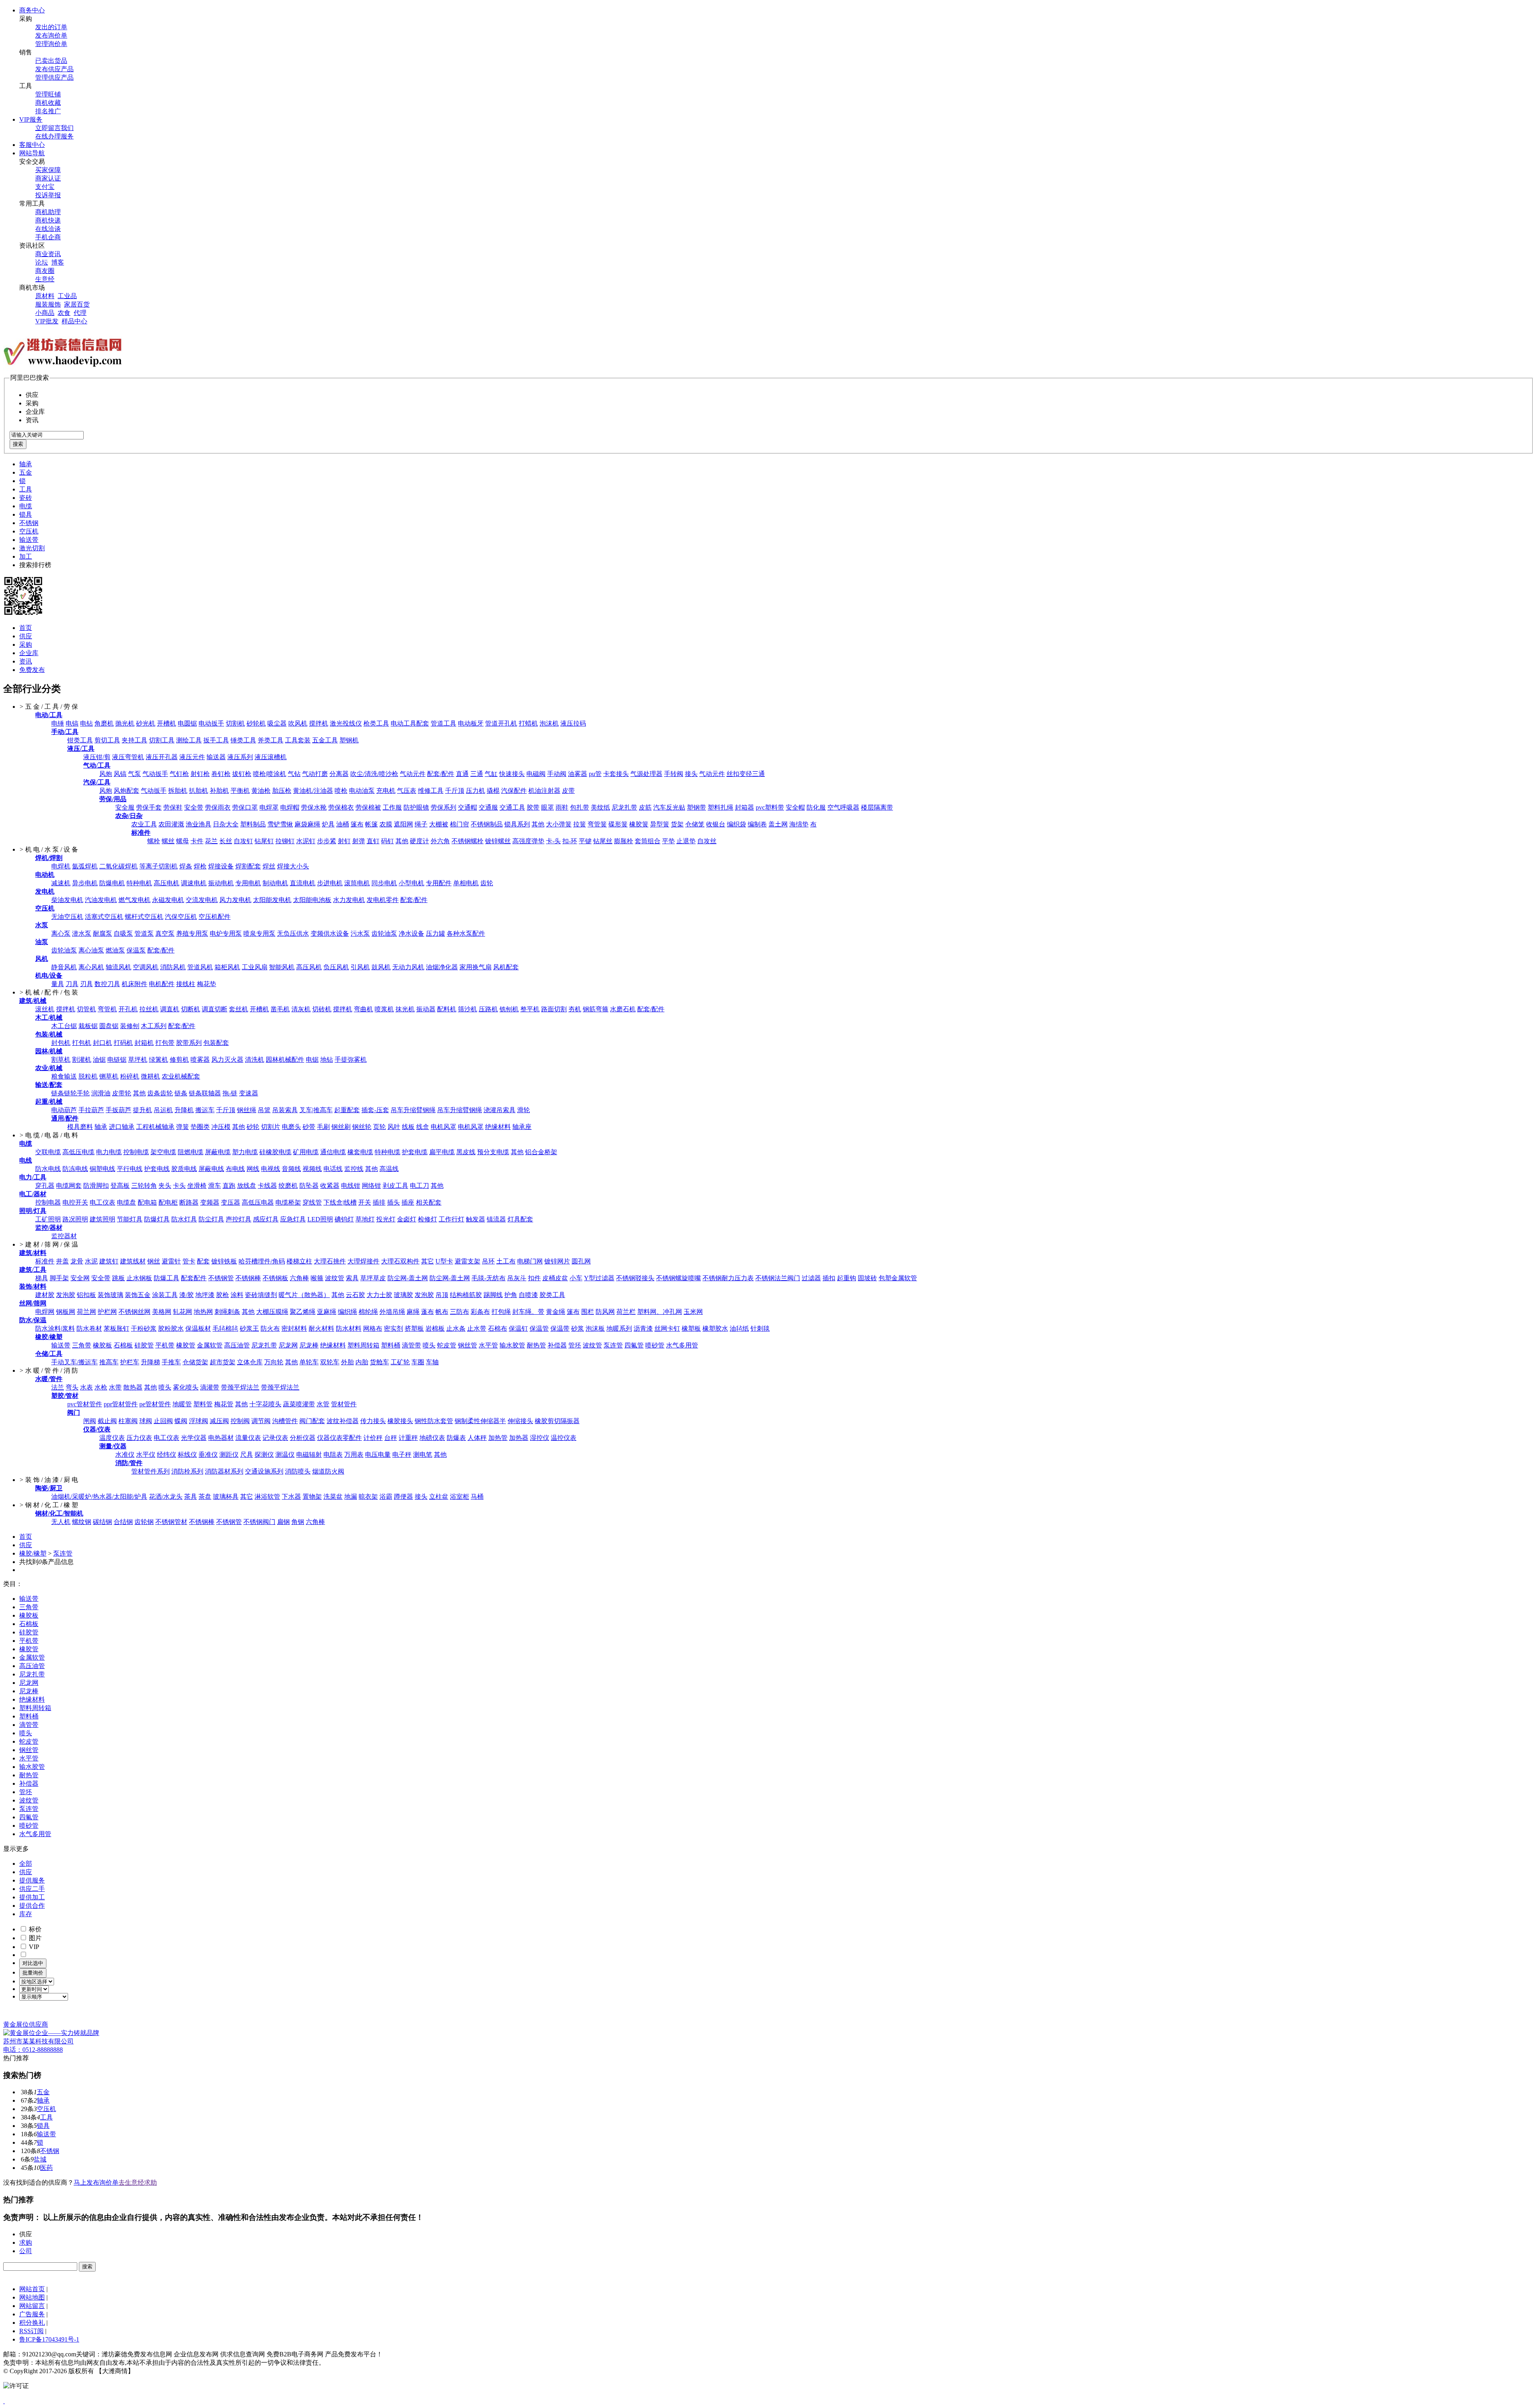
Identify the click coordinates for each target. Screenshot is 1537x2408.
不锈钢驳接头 (635, 1278)
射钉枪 (200, 774)
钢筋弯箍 (596, 1009)
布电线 (235, 1169)
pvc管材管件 (85, 1404)
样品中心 (74, 321)
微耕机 (150, 1076)
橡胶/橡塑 (33, 1553)
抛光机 (125, 723)
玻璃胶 (403, 1295)
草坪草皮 (373, 1278)
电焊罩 (269, 807)
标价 (34, 1929)
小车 (576, 1278)
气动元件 (413, 774)
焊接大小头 (293, 866)
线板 (408, 1127)
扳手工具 (216, 740)
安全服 (125, 807)
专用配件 (439, 883)
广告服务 (32, 2314)
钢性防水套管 (434, 1421)
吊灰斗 (517, 1278)
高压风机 (309, 967)
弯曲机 (363, 1009)
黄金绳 (556, 1312)
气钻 (294, 774)
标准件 (45, 1261)
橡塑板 (691, 1328)
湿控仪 (540, 1438)
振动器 (426, 1009)
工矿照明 (48, 1219)
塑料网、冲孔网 (660, 1312)
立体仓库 (250, 1362)
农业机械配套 (181, 1076)
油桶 (343, 824)
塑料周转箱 (363, 1345)
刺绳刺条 (227, 1312)
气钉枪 (179, 774)
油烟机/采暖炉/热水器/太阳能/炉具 (99, 1497)
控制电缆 (136, 1152)
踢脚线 (493, 1295)
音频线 (291, 1169)
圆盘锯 (109, 1026)
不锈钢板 (275, 1278)
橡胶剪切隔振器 (557, 1421)
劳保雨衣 (218, 807)
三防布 (459, 1312)
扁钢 (283, 1522)
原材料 (45, 296)
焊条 (186, 866)
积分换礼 (32, 2323)
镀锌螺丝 (498, 841)
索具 (352, 1278)
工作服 (392, 807)
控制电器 (48, 1202)
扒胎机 (199, 791)
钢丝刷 (341, 1127)
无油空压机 (67, 917)
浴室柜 (459, 1497)
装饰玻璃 (110, 1295)
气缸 (491, 774)
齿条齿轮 (160, 1093)
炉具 (328, 824)
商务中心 (32, 10)
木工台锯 (64, 1026)
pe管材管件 (155, 1404)
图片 (34, 1938)
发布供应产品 (54, 69)
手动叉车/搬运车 (74, 1362)
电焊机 (61, 866)
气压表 (407, 791)
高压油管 (237, 1345)
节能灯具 (130, 1219)
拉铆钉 (285, 841)
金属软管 (210, 1345)
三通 (477, 774)
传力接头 (373, 1421)
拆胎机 (178, 791)
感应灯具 (266, 1219)
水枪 (101, 1387)
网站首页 (32, 2289)
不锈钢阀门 (259, 1522)
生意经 (45, 279)
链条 (181, 1093)
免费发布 (32, 670)
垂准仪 (208, 1455)
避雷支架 (468, 1261)
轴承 (26, 464)
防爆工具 (167, 1278)
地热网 (203, 1312)
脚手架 (59, 1278)
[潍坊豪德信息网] (63, 370)
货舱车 (379, 1362)
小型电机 (411, 883)
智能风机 (282, 967)
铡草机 (109, 1076)
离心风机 (91, 967)
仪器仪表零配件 (339, 1438)
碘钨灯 (344, 1219)
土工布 (506, 1261)
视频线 (312, 1169)
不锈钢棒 (248, 1278)
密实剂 (393, 1328)
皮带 (568, 791)
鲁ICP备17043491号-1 (49, 2339)
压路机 (488, 1009)
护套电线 (157, 1169)
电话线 (333, 1169)
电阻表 (333, 1455)
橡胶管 (186, 1345)
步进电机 (330, 883)
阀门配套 (312, 1421)
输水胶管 (512, 1345)
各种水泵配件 (466, 933)
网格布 (373, 1328)
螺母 (183, 841)
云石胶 (355, 1295)
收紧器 (330, 1186)
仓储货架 (195, 1362)
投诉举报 (48, 195)
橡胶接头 (400, 1421)
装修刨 (130, 1026)
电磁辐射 (309, 1455)
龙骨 (77, 1261)
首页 (26, 628)
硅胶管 (144, 1345)
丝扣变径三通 (746, 774)
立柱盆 (439, 1497)
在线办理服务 (54, 136)
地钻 (327, 1060)
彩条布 (480, 1312)
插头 (393, 1202)
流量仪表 (248, 1438)
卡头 (179, 1186)
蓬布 (427, 1312)
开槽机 (167, 723)
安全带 (194, 807)
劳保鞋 (173, 807)
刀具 (72, 984)
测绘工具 (189, 740)
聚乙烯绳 (303, 1312)
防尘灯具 (211, 1219)
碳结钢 (102, 1522)
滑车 (215, 1186)
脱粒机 (88, 1076)
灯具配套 (520, 1219)
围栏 (588, 1312)
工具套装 (298, 740)
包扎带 (580, 807)
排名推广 (48, 111)
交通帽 (468, 807)
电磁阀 (536, 774)
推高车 (109, 1362)
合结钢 (123, 1522)
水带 (115, 1387)
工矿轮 (400, 1362)
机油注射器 (544, 791)
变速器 (249, 1093)
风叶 (394, 1127)
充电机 (386, 791)
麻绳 (413, 1312)
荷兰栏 (626, 1312)
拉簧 (580, 824)
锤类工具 (243, 740)
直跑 (229, 1186)
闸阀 (90, 1421)
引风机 (360, 967)
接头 (691, 774)
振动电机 (221, 883)
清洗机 (255, 1060)
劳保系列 (443, 807)
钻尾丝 (603, 841)
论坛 (42, 262)
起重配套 (347, 1110)
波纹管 (335, 1278)
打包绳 (501, 1312)
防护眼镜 (416, 807)
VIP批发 (47, 321)
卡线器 (267, 1186)
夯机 (575, 1009)
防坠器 (309, 1186)
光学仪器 (194, 1438)
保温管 (539, 1328)
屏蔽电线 (211, 1169)
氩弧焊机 (85, 866)
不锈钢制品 (487, 824)
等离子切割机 (159, 866)
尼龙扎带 (624, 807)
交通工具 (512, 807)
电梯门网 (530, 1261)
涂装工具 (165, 1295)
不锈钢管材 (171, 1522)
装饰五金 (138, 1295)
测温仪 (285, 1455)
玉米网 (693, 1312)
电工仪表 (102, 1202)
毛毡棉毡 (225, 1328)
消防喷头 (298, 1471)
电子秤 (402, 1455)
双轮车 (330, 1362)
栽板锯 (88, 1026)
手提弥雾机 (351, 1060)
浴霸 (386, 1497)
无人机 (61, 1522)
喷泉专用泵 (259, 933)
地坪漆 (205, 1295)
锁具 (26, 514)
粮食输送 (64, 1076)
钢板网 (66, 1312)
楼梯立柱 (299, 1261)
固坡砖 (867, 1278)
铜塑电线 (102, 1169)
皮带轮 (122, 1093)
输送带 (29, 540)
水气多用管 (682, 1345)
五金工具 (325, 740)
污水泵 (360, 933)
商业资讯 (48, 254)
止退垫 (686, 841)
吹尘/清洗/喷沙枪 (374, 774)
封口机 (102, 1043)
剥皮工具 (395, 1186)
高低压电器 (258, 1202)
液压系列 (240, 757)
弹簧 (183, 1127)
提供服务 (32, 1880)
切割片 (271, 1127)
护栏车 (130, 1362)
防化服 (816, 807)
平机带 (165, 1345)
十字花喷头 (265, 1404)
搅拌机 (319, 723)
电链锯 (117, 1060)
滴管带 (411, 1345)
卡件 (197, 841)
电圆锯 (187, 723)
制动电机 (275, 883)
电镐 (72, 723)
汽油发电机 (101, 900)
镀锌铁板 (224, 1261)
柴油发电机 (67, 900)
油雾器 (578, 774)
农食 (64, 313)
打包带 (165, 1043)
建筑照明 (102, 1219)
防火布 (270, 1328)
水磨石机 (623, 1009)
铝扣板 (86, 1295)
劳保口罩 (245, 807)
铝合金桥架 (541, 1152)
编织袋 (736, 824)
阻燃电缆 (191, 1152)
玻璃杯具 (226, 1497)
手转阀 (674, 774)
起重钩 (847, 1278)
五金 (26, 472)
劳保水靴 (314, 807)
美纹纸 (600, 807)
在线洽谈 (48, 229)
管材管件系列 (150, 1471)
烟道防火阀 (328, 1471)
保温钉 (518, 1328)
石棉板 (123, 1345)
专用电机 (248, 883)
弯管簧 (597, 824)
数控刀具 (107, 984)
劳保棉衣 (341, 807)
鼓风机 (381, 967)
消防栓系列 (187, 1471)
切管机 (86, 1009)
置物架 (312, 1497)
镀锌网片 (557, 1261)
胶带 (533, 807)
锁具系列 (517, 824)
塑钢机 (349, 740)
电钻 (86, 723)
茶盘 (205, 1497)
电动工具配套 (410, 723)
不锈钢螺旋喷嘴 (678, 1278)
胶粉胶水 (171, 1328)
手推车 (171, 1362)
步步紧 (327, 841)
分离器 (339, 774)
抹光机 (405, 1009)
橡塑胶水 (715, 1328)
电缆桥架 (288, 1202)
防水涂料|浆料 (55, 1328)
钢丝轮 (362, 1127)
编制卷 (757, 824)
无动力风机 (408, 967)
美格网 (162, 1312)
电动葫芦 (64, 1110)
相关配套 (429, 1202)
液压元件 (192, 757)
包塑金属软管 (898, 1278)
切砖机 (322, 1009)
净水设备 (411, 933)
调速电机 (194, 883)
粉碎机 (130, 1076)
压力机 (476, 791)
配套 (203, 1261)
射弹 (359, 841)
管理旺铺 (48, 94)
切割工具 (162, 740)
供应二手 (32, 1889)
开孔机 (128, 1009)
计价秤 (373, 1438)
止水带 (477, 1328)
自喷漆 (528, 1295)
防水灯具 (184, 1219)
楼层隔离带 (877, 807)
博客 (58, 262)
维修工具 (431, 791)
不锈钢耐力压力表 (728, 1278)
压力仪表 (139, 1438)
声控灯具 (239, 1219)
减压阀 (219, 1421)
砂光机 (146, 723)
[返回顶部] (4, 2401)
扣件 (534, 1278)
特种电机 (139, 883)
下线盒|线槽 (340, 1202)
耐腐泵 (102, 933)
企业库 (29, 653)
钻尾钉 (264, 841)
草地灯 (365, 1219)
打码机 (123, 1043)
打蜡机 (528, 723)
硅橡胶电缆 (275, 1152)
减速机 (61, 883)
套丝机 (239, 1009)
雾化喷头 (186, 1387)
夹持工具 (134, 740)
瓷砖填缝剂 (261, 1295)
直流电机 (303, 883)
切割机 (235, 723)
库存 (26, 1914)
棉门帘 (459, 824)
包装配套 (216, 1043)
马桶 (477, 1497)
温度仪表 (112, 1438)
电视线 (271, 1169)
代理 (80, 313)
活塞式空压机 (104, 917)
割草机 (61, 1060)
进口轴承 (122, 1127)
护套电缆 (415, 1152)
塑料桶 (391, 1345)
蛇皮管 (447, 1345)
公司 (26, 2251)
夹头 (165, 1186)
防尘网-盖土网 (408, 1278)
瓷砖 (26, 498)
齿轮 (487, 883)
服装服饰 (48, 304)
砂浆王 (249, 1328)
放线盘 (247, 1186)
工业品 (67, 296)
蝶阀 (181, 1421)
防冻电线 (75, 1169)
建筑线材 (133, 1261)
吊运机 (163, 1110)
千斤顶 (455, 791)
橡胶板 (102, 1345)
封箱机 (144, 1043)
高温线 (389, 1169)
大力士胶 (379, 1295)
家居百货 (77, 304)
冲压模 (221, 1127)
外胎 (347, 1362)
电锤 (58, 723)
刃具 (86, 984)
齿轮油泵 (384, 933)
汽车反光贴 (669, 807)
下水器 (291, 1497)
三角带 (82, 1345)
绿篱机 (159, 1060)
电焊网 (45, 1312)
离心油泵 (91, 950)
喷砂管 (655, 1345)
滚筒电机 (357, 883)
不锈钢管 (221, 1278)
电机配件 (162, 984)
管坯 (575, 1345)
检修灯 (427, 1219)
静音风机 (64, 967)
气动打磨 (315, 774)
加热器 (519, 1438)
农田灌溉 (171, 824)
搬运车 (205, 1110)
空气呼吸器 (843, 807)
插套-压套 (375, 1110)
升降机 (184, 1110)
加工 (26, 556)
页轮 (379, 1127)
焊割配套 (248, 866)
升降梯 (150, 1362)
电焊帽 (290, 807)
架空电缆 (163, 1152)
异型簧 (660, 824)
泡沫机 (549, 723)
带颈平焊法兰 (240, 1387)
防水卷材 (89, 1328)
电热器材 (221, 1438)
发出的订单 (51, 27)
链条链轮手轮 (70, 1093)
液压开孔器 (162, 757)
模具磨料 (80, 1127)
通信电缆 (333, 1152)
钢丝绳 (247, 1110)
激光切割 (32, 548)
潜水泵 (82, 933)
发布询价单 (51, 35)
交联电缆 (48, 1152)
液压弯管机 (128, 757)
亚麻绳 (327, 1312)
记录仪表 (275, 1438)
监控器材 (64, 1236)
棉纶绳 (368, 1312)
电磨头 (291, 1127)
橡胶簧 (639, 824)
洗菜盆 (333, 1497)
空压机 (29, 531)
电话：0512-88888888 (33, 2050)
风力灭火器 (227, 1060)
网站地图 (32, 2297)
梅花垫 (207, 984)
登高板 (120, 1186)
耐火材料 (321, 1328)
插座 (408, 1202)
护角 (511, 1295)
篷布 (357, 824)
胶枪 (223, 1295)
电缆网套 (69, 1186)
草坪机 (138, 1060)
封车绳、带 (528, 1312)
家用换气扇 (476, 967)
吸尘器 (277, 723)
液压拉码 (573, 723)
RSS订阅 (31, 2331)
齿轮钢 (144, 1522)
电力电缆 (109, 1152)
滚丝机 (45, 1009)
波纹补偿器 (343, 1421)
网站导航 (32, 153)
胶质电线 (184, 1169)
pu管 (595, 774)
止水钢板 (139, 1278)
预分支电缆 (493, 1152)
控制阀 (240, 1421)
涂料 (237, 1295)
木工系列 (154, 1026)
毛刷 (323, 1127)
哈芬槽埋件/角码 (262, 1261)
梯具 (42, 1278)
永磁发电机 (168, 900)
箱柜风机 (227, 967)
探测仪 (264, 1455)
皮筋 (645, 807)
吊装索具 (285, 1110)
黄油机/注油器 (313, 791)
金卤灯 (407, 1219)
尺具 (247, 1455)
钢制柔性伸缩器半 (480, 1421)
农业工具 (144, 824)
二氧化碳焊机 (118, 866)
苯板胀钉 (116, 1328)
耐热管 (536, 1345)
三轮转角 (144, 1186)
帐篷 (371, 824)
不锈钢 (29, 523)
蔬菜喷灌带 (299, 1404)
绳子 (421, 824)
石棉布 (498, 1328)
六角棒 (299, 1278)
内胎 (362, 1362)
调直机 (170, 1009)
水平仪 (146, 1455)
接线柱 (186, 984)
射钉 (344, 841)
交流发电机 (202, 900)
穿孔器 (45, 1186)
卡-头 (553, 841)
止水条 (456, 1328)
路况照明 (75, 1219)
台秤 (391, 1438)
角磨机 (104, 723)
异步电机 (85, 883)
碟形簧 (618, 824)
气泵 (134, 774)
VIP (33, 1947)
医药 (46, 2168)
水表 (86, 1387)
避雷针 (171, 1261)
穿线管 (312, 1202)
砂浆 (578, 1328)
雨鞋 (562, 807)
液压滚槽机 (271, 757)
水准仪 (125, 1455)
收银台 (716, 824)
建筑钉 (109, 1261)
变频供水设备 (330, 933)
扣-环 (570, 841)
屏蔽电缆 (218, 1152)
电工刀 (419, 1186)
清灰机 (301, 1009)
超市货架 (223, 1362)
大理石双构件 (400, 1261)
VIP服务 (31, 119)
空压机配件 (215, 917)
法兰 (58, 1387)
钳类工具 (80, 740)
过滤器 (811, 1278)
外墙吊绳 (392, 1312)
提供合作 (32, 1906)
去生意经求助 (138, 2182)
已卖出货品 (51, 61)
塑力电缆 (245, 1152)
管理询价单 (51, 44)
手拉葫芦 (91, 1110)
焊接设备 (221, 866)
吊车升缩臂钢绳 (413, 1110)
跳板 (118, 1278)
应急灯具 (293, 1219)
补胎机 (219, 791)
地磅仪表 (432, 1438)
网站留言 (32, 2306)
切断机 (191, 1009)
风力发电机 (235, 900)
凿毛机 (280, 1009)
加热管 (498, 1438)
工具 (26, 489)
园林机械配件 (285, 1060)
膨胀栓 (624, 841)
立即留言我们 (54, 128)
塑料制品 (253, 824)
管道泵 (144, 933)
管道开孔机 (501, 723)
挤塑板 (414, 1328)
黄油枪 (261, 791)
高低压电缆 (78, 1152)
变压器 (231, 1202)
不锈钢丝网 (134, 1312)
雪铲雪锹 (280, 824)
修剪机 (179, 1060)
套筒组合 (648, 841)
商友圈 (45, 271)
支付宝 (45, 187)
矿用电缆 (306, 1152)
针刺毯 (760, 1328)
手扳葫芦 (118, 1110)
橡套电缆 (360, 1152)
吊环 (488, 1261)
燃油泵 (115, 950)
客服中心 (32, 145)
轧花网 (183, 1312)
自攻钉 (243, 841)
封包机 (61, 1043)
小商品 (45, 313)
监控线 (354, 1169)
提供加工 (32, 1897)
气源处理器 (646, 774)
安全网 (80, 1278)
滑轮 (524, 1110)
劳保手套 (149, 807)
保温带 (560, 1328)
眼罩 (548, 807)
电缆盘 (126, 1202)
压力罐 (435, 933)
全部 (26, 1864)
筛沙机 (468, 1009)
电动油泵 (362, 791)
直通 (462, 774)
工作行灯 (451, 1219)
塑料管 (203, 1404)
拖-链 (230, 1093)
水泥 (91, 1261)
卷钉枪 (221, 774)
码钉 (387, 841)
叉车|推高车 (316, 1110)
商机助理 (48, 212)
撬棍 (493, 791)
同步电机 (384, 883)
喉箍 (317, 1278)
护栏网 (107, 1312)
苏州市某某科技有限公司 (38, 2041)
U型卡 (444, 1261)
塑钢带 (696, 807)
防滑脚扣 (96, 1186)
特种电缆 (387, 1152)
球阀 (146, 1421)
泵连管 (613, 1345)
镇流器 (496, 1219)
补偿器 (557, 1345)
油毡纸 (739, 1328)
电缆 (26, 506)
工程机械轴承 (155, 1127)
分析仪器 (303, 1438)
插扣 (829, 1278)
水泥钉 (306, 841)
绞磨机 (288, 1186)
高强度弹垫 (528, 841)
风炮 (106, 774)
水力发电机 (349, 900)
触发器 (476, 1219)
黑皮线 (466, 1152)
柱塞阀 (128, 1421)
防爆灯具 (157, 1219)
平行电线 (130, 1169)
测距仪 (229, 1455)
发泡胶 (66, 1295)
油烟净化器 (442, 967)
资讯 (26, 661)
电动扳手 (211, 723)
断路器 (189, 1202)
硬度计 (419, 841)
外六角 (440, 841)
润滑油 (101, 1093)
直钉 (373, 841)
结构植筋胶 (466, 1295)
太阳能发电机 (272, 900)
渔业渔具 (199, 824)
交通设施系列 (264, 1471)
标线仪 (187, 1455)
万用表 (354, 1455)
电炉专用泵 (226, 933)
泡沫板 (595, 1328)
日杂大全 (226, 824)
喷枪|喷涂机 (270, 774)
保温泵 (136, 950)
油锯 (99, 1060)
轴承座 (522, 1127)
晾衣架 (368, 1497)
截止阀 (107, 1421)
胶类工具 (552, 1295)
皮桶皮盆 (555, 1278)
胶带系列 (189, 1043)
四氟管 (634, 1345)
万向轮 (274, 1362)
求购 (26, 2243)
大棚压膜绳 (272, 1312)
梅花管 (224, 1404)
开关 (365, 1202)
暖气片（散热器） (304, 1295)
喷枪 (341, 791)
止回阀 (163, 1421)
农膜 (386, 824)
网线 (253, 1169)
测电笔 (423, 1455)
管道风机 (200, 967)
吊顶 (442, 1295)
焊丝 (269, 866)
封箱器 (744, 807)
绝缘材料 (498, 1127)
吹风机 (298, 723)
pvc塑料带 (770, 807)
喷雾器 (200, 1060)
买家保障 (48, 170)
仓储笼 (695, 824)
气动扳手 (155, 774)
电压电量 (378, 1455)
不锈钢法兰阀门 (778, 1278)
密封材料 (294, 1328)
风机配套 (506, 967)
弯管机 (107, 1009)
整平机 (530, 1009)
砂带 (309, 1127)
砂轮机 (256, 723)
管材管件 (344, 1404)
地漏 (351, 1497)
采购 (26, 645)
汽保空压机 (181, 917)
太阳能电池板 (312, 900)
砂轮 (253, 1127)
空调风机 (146, 967)
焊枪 (200, 866)
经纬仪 (167, 1455)
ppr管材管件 (121, 1404)
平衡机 (240, 791)
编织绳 (347, 1312)
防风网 (605, 1312)
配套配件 (194, 1278)
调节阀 (261, 1421)
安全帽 (795, 807)
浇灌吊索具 (500, 1110)
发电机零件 (383, 900)
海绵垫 (799, 824)
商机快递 (48, 220)
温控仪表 (564, 1438)
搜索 (18, 444)
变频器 (210, 1202)
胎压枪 (282, 791)
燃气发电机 (134, 900)
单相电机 (466, 883)
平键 (585, 841)
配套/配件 (441, 774)
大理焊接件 (363, 1261)
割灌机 (82, 1060)
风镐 (120, 774)
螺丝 (168, 841)
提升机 (142, 1110)
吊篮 (264, 1110)
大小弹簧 (559, 824)
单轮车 (309, 1362)
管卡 (189, 1261)
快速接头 (512, 774)
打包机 (82, 1043)
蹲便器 (403, 1497)
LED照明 (320, 1219)
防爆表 (456, 1438)
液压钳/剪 (97, 757)
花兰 (211, 841)
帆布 (442, 1312)
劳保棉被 (368, 807)
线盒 (423, 1127)
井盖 (62, 1261)
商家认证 (48, 178)
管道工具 (443, 723)
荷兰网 (86, 1312)
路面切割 (554, 1009)
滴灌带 (210, 1387)
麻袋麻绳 (307, 824)
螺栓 (154, 841)
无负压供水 (293, 933)
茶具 (191, 1497)
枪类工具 (376, 723)
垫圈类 (200, 1127)
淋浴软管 (267, 1497)
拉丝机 (149, 1009)
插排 (379, 1202)
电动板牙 (471, 723)
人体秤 (477, 1438)
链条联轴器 (205, 1093)
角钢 (298, 1522)
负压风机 (336, 967)
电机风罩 (443, 1127)
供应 (26, 636)
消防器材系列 (224, 1471)
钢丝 (154, 1261)
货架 (677, 824)
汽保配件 (514, 791)
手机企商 (48, 237)
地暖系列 (619, 1328)
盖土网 (778, 824)
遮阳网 (403, 824)
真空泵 (165, 933)
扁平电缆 (442, 1152)
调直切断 (215, 1009)
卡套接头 (616, 774)
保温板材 (198, 1328)
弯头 (72, 1387)
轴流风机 (118, 967)
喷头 (429, 1345)
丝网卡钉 (667, 1328)
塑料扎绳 (720, 807)
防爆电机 (112, 883)
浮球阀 (199, 1421)
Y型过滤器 (599, 1278)
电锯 (312, 1060)
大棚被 (439, 824)
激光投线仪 (346, 723)
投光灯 (386, 1219)
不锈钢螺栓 (468, 841)
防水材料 (349, 1328)
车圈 (418, 1362)
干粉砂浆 (144, 1328)
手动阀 (557, 774)
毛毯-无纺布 (489, 1278)
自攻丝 (707, 841)
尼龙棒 (309, 1345)
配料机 (447, 1009)
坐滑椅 (197, 1186)
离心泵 (61, 933)
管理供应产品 (54, 77)
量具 (58, 984)
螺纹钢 (82, 1522)
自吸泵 (123, 933)
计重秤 (408, 1438)
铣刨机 (509, 1009)
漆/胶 (187, 1295)
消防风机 (173, 967)
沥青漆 (643, 1328)
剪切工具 (107, 740)
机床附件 (134, 984)
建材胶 (45, 1295)
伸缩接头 (520, 1421)
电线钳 (351, 1186)
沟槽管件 (285, 1421)
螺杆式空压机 (144, 917)
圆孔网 (581, 1261)
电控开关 (75, 1202)
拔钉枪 (242, 774)
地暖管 (182, 1404)
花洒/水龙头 (166, 1497)
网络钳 (371, 1186)
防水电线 (48, 1169)
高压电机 (167, 883)
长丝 (226, 841)
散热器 (133, 1387)
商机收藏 (48, 103)
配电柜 (168, 1202)
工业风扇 (255, 967)
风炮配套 (126, 791)
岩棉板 (435, 1328)
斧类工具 (271, 740)
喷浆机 (384, 1009)
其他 (538, 824)
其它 (427, 1261)
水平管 (488, 1345)
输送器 (216, 757)
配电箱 (147, 1202)
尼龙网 (288, 1345)
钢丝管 (468, 1345)
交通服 (488, 807)
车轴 (432, 1362)
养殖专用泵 (192, 933)
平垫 (668, 841)
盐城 (40, 2159)
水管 (323, 1404)
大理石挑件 (330, 1261)
